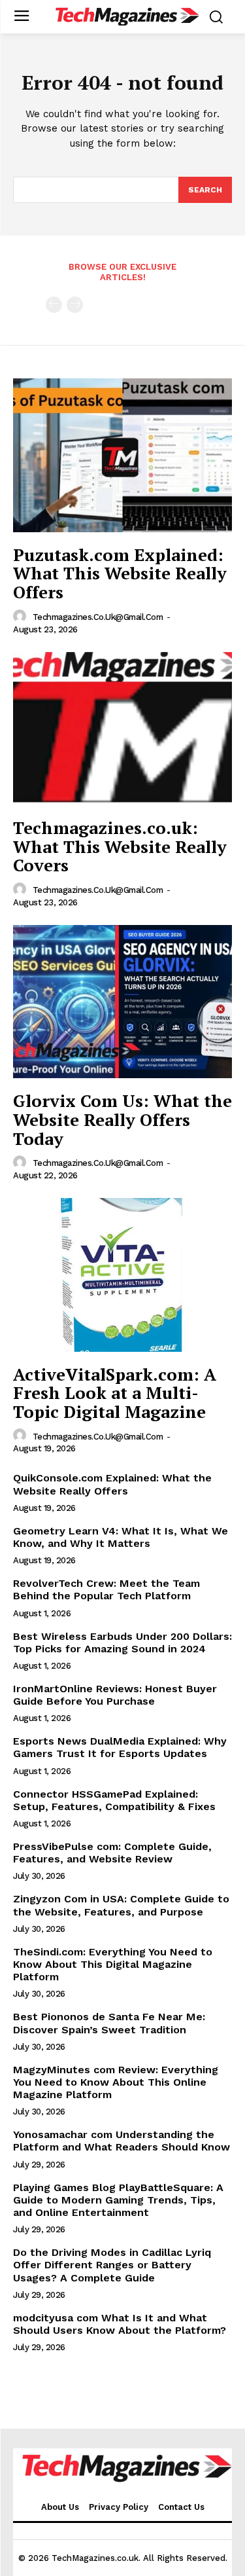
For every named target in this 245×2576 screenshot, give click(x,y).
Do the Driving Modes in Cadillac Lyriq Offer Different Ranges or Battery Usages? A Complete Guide (112, 2265)
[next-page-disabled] (75, 305)
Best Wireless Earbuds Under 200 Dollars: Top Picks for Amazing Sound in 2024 (122, 1642)
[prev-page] (54, 305)
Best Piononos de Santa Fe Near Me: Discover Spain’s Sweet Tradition (109, 2023)
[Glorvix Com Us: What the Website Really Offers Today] (122, 1002)
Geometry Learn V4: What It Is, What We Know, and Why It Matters (121, 1537)
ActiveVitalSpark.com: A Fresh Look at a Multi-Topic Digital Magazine (115, 1393)
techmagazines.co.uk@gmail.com (98, 617)
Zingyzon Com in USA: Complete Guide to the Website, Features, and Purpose (121, 1905)
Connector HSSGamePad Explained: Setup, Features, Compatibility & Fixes (114, 1800)
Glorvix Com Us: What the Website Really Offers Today (122, 1119)
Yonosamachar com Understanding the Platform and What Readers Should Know (122, 2141)
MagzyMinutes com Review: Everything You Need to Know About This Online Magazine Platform (116, 2082)
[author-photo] (22, 617)
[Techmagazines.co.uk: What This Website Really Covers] (122, 729)
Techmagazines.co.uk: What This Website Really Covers (120, 846)
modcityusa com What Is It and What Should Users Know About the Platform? (120, 2324)
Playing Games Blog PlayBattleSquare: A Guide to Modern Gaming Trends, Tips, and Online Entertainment (118, 2200)
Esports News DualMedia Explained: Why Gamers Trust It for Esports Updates (120, 1747)
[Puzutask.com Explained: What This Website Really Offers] (122, 455)
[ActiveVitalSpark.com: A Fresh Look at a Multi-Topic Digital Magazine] (122, 1275)
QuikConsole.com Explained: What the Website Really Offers (112, 1484)
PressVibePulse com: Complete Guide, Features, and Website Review (112, 1853)
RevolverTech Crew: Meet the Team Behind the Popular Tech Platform (106, 1589)
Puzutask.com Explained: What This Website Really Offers (120, 573)
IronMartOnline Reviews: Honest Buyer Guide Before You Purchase (115, 1695)
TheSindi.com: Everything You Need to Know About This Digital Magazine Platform (113, 1964)
